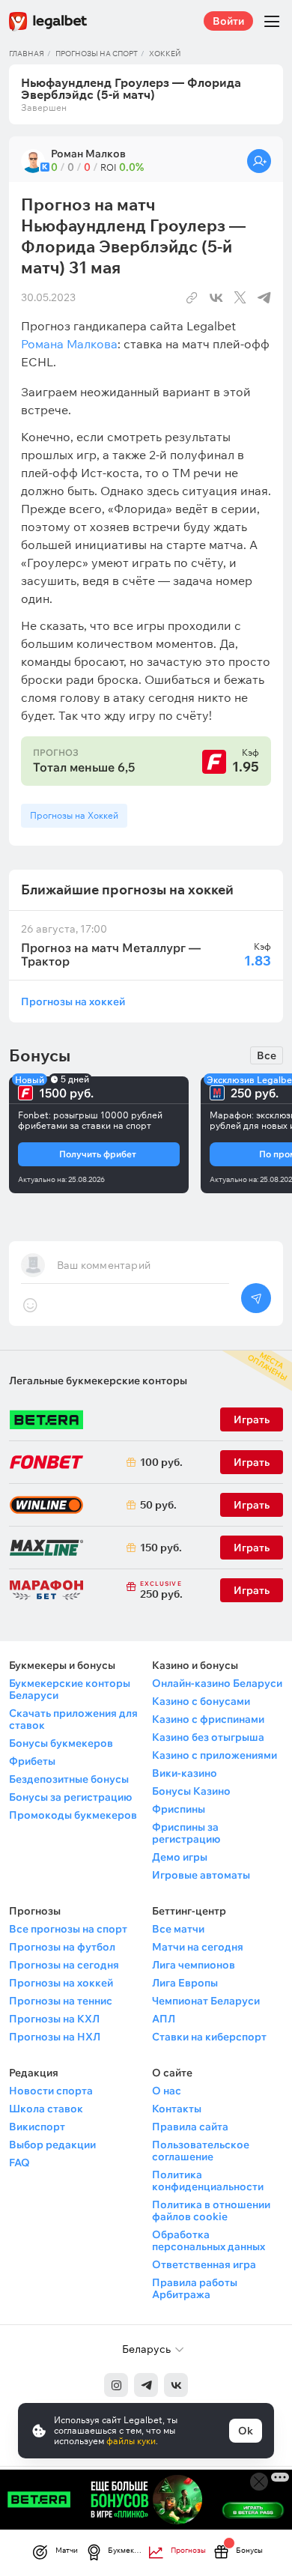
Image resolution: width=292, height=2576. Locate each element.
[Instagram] (116, 2385)
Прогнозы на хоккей (73, 1001)
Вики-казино (185, 1773)
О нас (167, 2091)
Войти (228, 21)
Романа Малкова (69, 344)
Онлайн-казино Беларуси (217, 1683)
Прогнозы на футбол (62, 1947)
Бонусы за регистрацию (70, 1797)
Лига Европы (185, 1983)
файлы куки (131, 2441)
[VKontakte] (176, 2385)
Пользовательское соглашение (201, 2151)
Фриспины (179, 1809)
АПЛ (164, 2019)
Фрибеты (32, 1761)
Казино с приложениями (215, 1755)
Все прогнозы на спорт (68, 1929)
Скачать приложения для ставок (73, 1719)
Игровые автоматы (201, 1875)
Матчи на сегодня (198, 1947)
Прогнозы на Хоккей (74, 815)
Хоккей (165, 54)
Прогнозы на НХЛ (55, 2037)
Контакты (177, 2109)
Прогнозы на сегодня (64, 1965)
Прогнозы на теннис (61, 2001)
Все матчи (178, 1929)
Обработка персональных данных (209, 2240)
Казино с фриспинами (208, 1719)
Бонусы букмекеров (61, 1743)
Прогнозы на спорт (97, 54)
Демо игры (180, 1857)
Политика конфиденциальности (208, 2180)
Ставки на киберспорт (209, 2037)
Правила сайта (190, 2127)
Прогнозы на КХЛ (54, 2019)
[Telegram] (146, 2385)
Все (267, 1055)
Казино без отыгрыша (208, 1737)
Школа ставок (46, 2109)
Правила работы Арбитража (195, 2288)
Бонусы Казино (191, 1791)
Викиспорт (37, 2127)
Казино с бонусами (201, 1701)
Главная (27, 54)
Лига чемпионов (194, 1965)
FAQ (19, 2163)
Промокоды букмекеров (73, 1815)
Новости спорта (51, 2091)
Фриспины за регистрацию (186, 1833)
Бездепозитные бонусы (69, 1779)
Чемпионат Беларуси (206, 2001)
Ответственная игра (204, 2264)
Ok (246, 2431)
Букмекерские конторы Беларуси (70, 1689)
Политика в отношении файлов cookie (211, 2210)
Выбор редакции (52, 2145)
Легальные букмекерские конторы (98, 1381)
